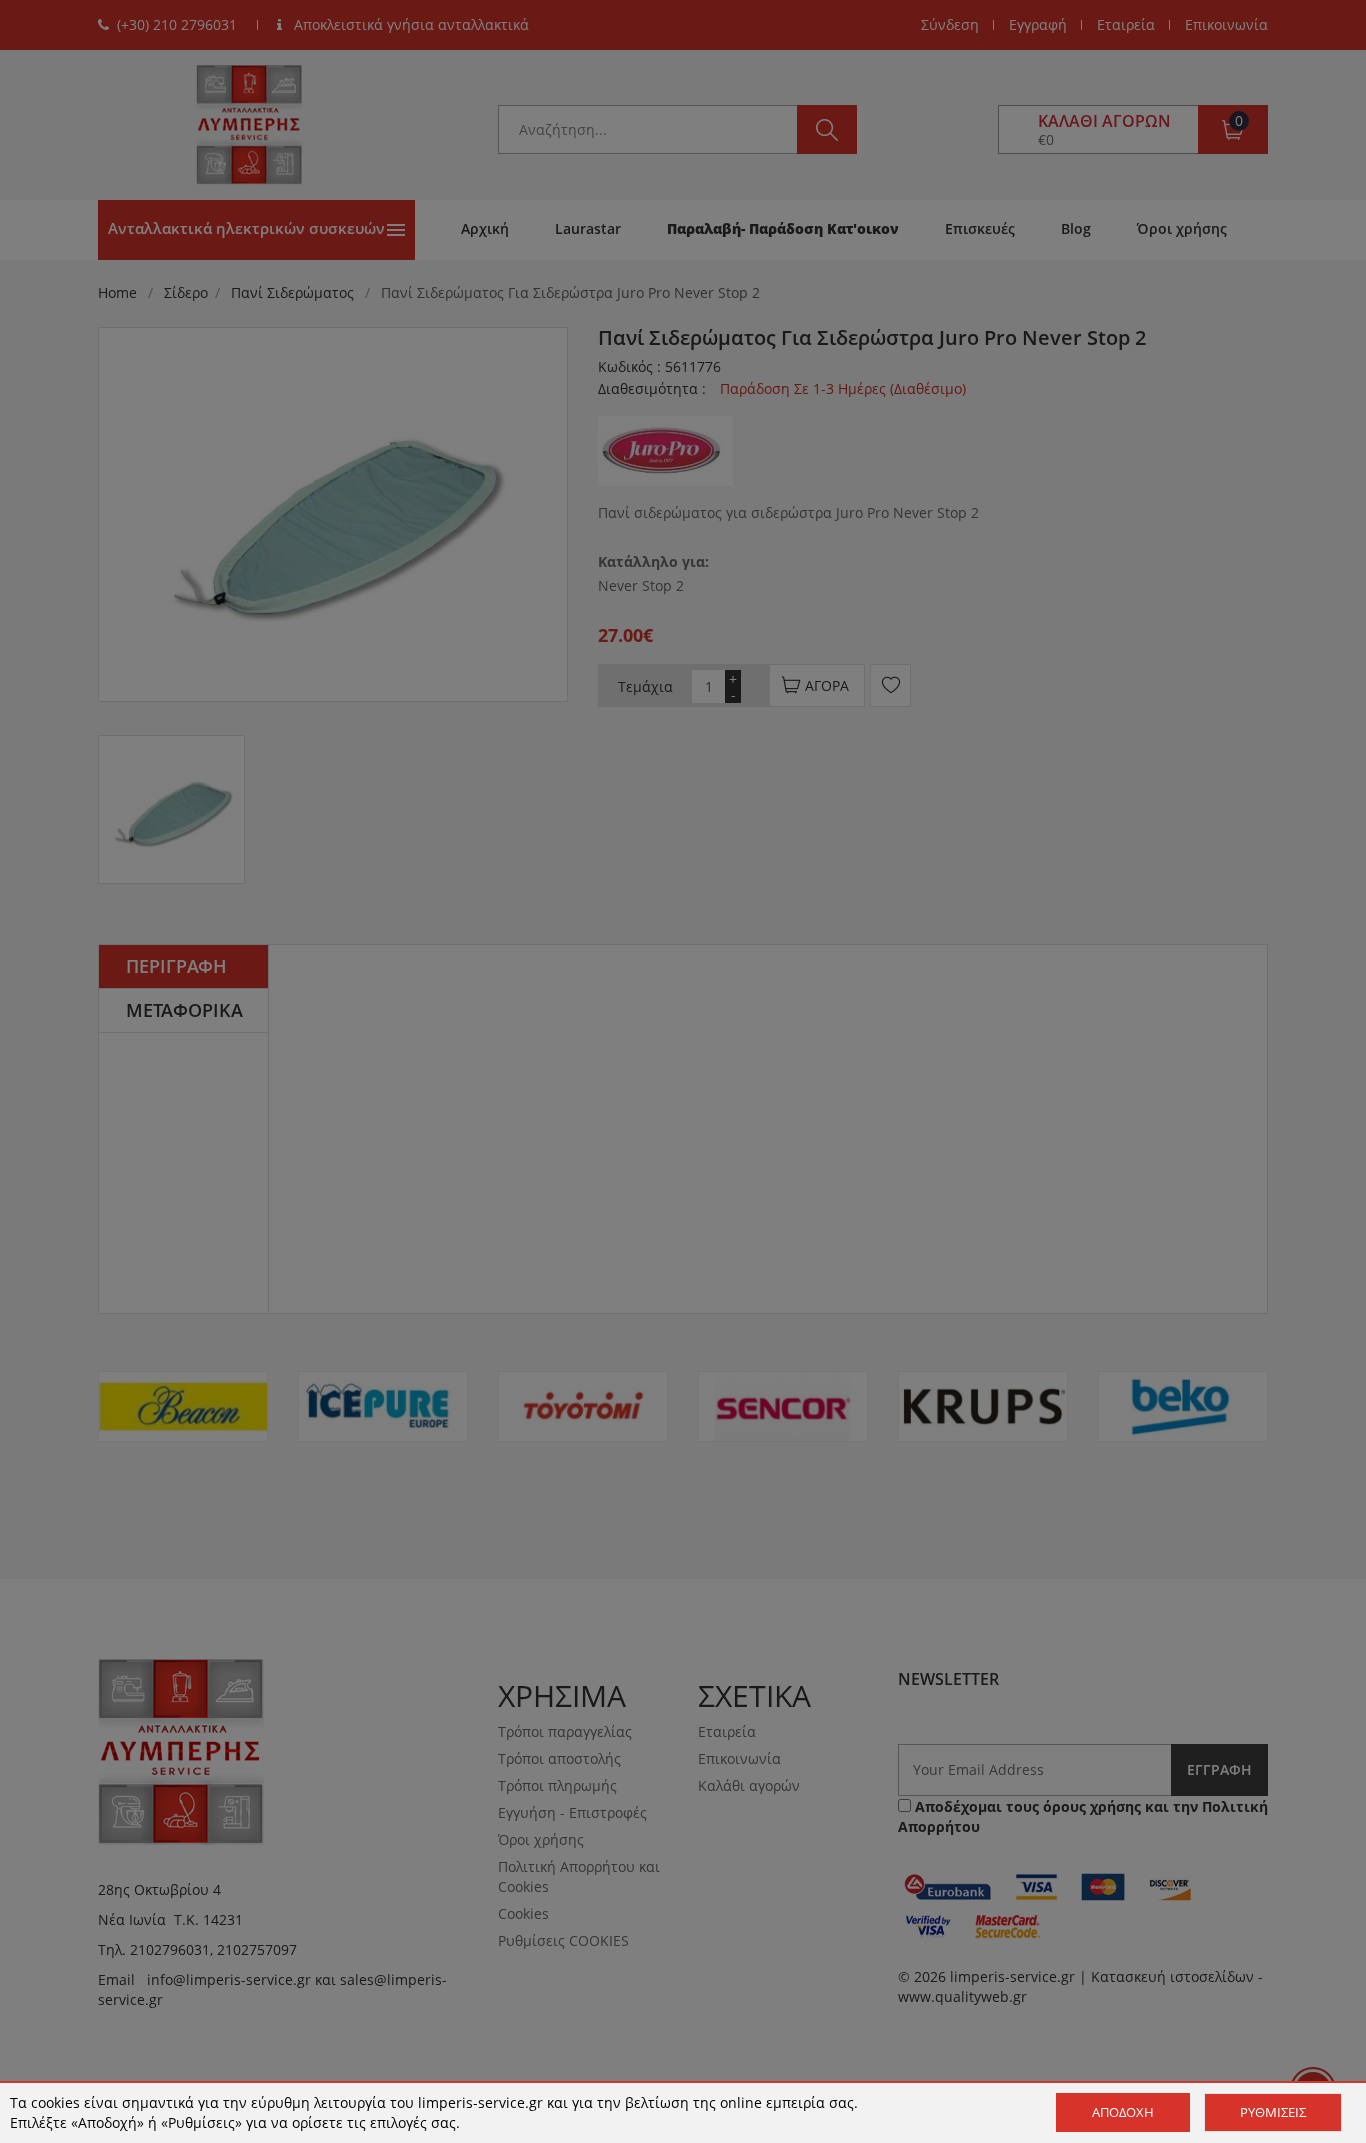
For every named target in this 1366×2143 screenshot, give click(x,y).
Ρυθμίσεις (1273, 2112)
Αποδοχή (1123, 2112)
